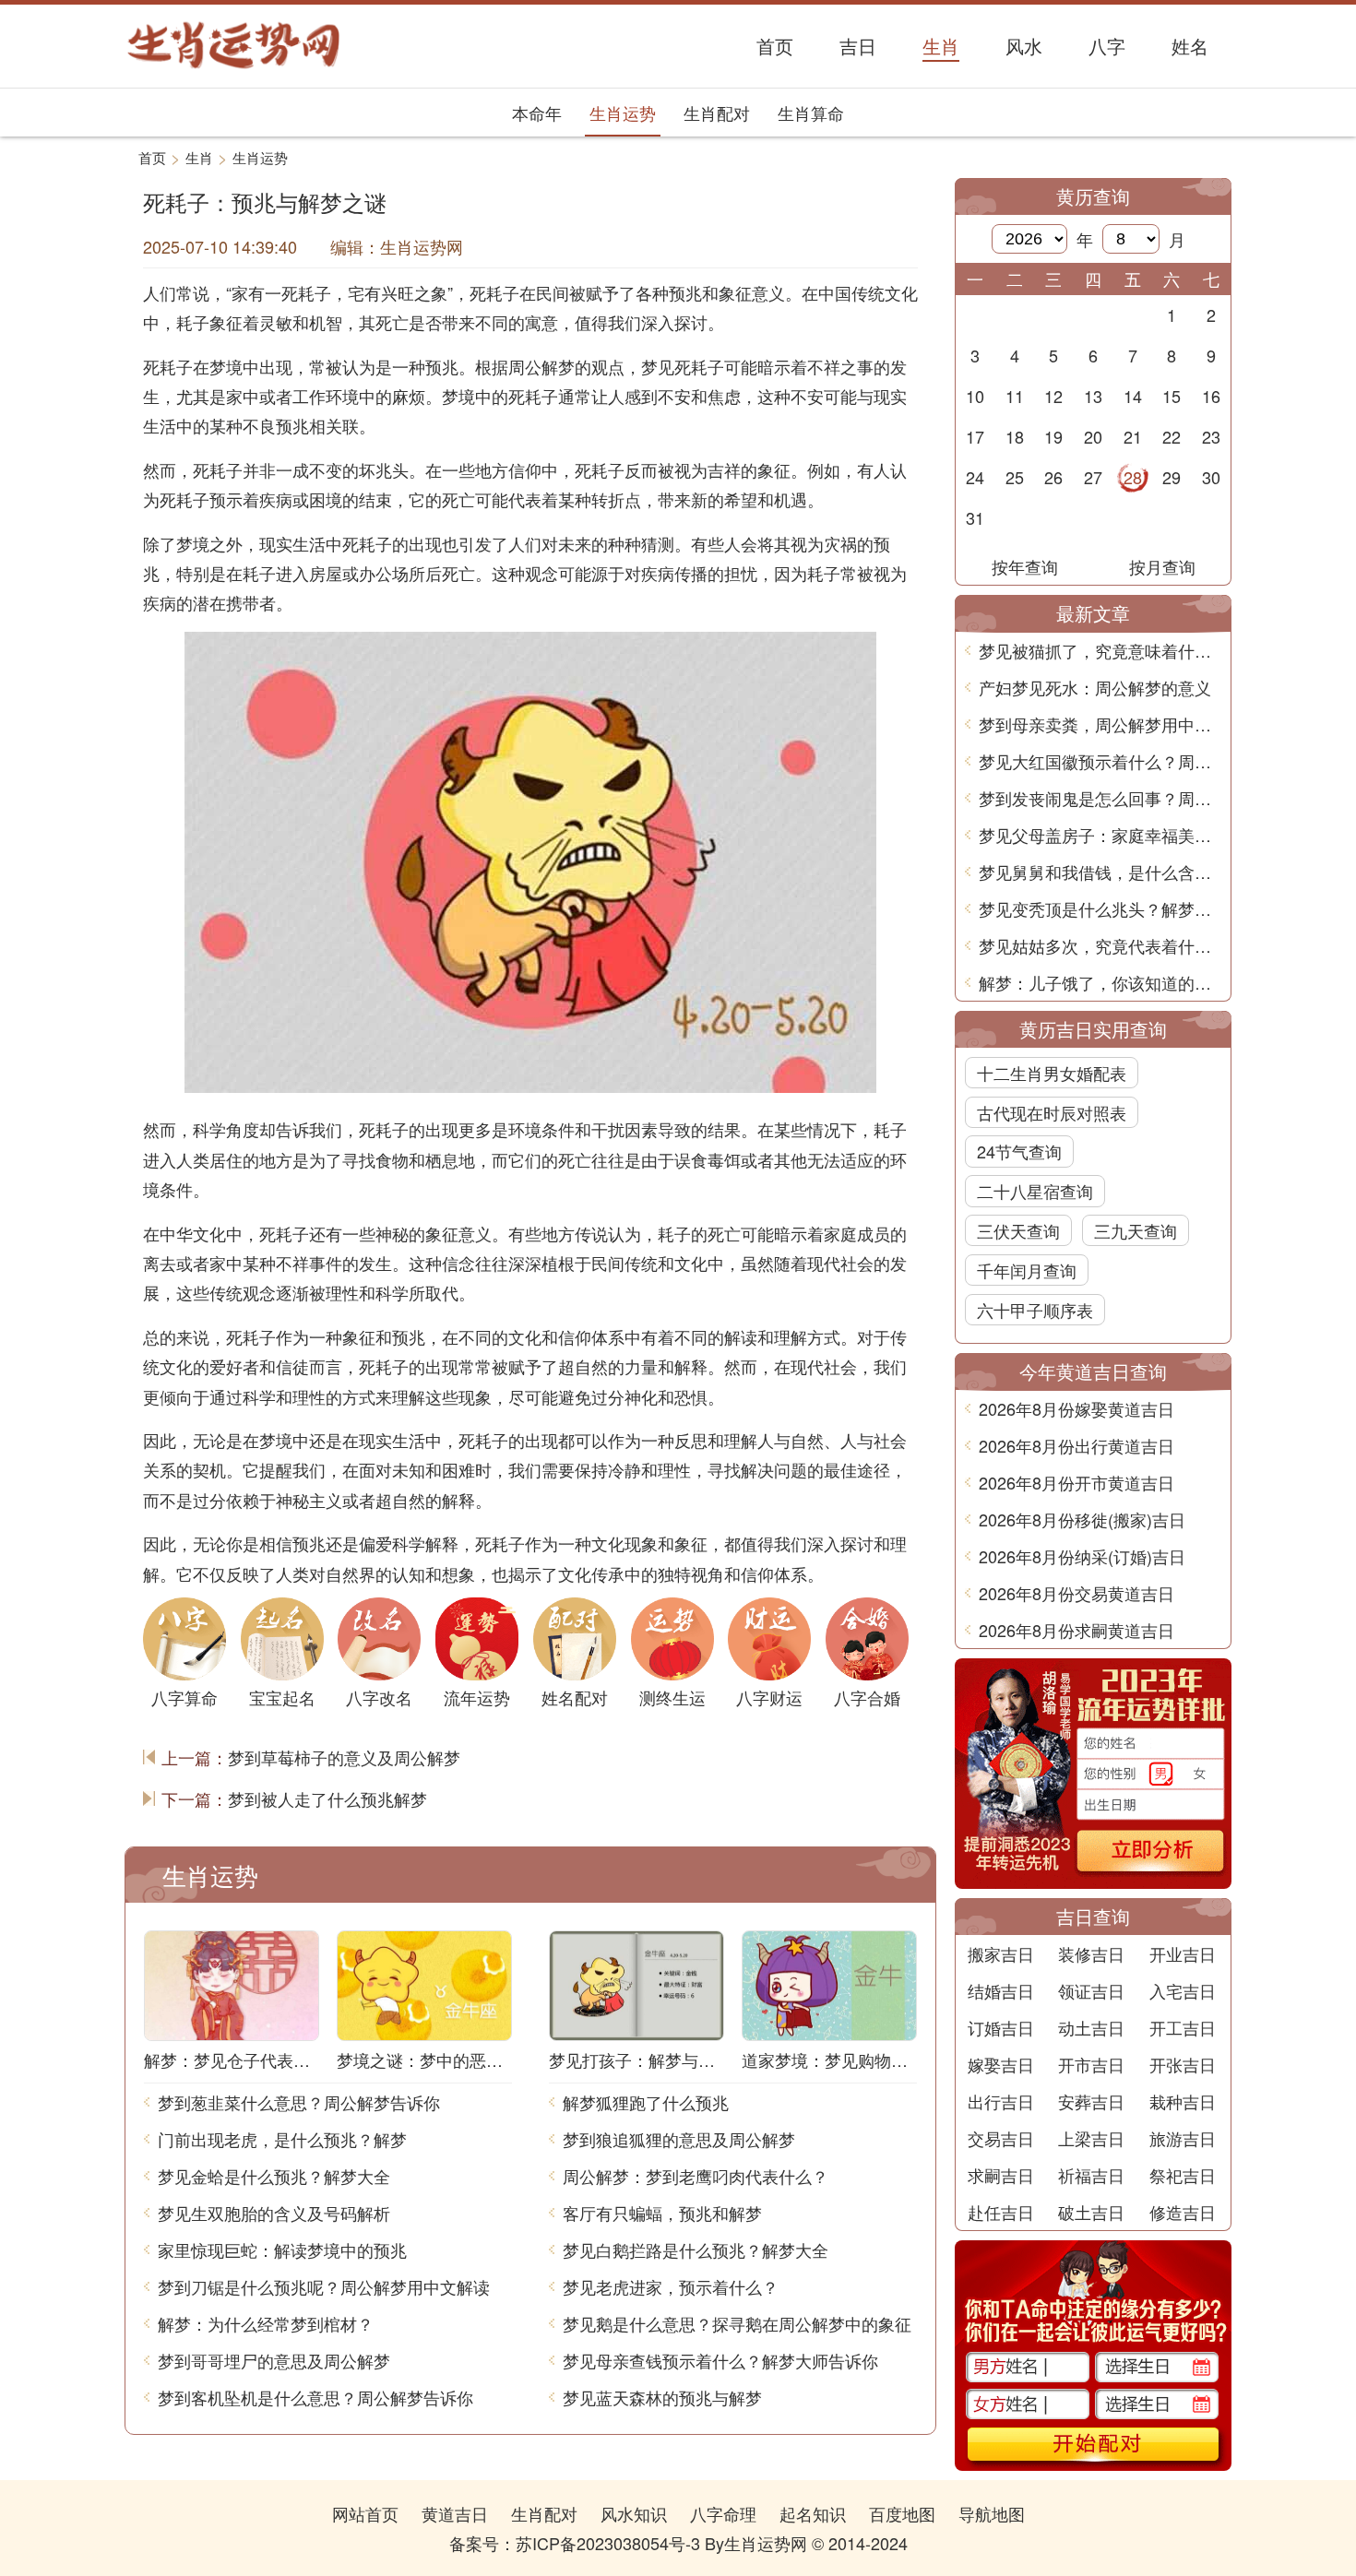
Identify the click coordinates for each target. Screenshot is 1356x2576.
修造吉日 (1183, 2212)
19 (1053, 436)
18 (1015, 436)
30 (1211, 477)
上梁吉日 (1091, 2138)
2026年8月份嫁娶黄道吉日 (1076, 1408)
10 (975, 396)
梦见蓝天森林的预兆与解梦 (662, 2397)
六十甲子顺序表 (1035, 1310)
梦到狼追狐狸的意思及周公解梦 (679, 2139)
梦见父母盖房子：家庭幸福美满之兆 (1100, 835)
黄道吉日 (455, 2513)
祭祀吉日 (1183, 2175)
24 (975, 477)
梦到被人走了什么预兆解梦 (327, 1798)
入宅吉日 (1183, 1990)
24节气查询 (1019, 1151)
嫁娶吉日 (1001, 2064)
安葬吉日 (1091, 2101)
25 (1015, 477)
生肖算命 (811, 113)
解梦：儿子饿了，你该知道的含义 (1100, 982)
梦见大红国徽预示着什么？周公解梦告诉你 (1100, 761)
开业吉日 (1183, 1953)
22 (1172, 436)
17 (975, 436)
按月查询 (1162, 566)
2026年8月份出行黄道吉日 (1076, 1445)
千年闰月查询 (1027, 1270)
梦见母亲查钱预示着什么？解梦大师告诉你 (720, 2360)
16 (1211, 396)
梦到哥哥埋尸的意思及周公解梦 (274, 2360)
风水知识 (634, 2513)
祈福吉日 (1091, 2175)
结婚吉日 (1001, 1990)
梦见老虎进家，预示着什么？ (671, 2286)
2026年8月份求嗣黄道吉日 (1076, 1630)
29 (1172, 477)
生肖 (199, 157)
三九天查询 (1136, 1230)
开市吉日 (1091, 2064)
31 (975, 517)
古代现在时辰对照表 (1052, 1112)
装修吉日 (1091, 1953)
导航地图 (992, 2513)
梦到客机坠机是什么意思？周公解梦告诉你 (315, 2397)
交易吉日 (1001, 2138)
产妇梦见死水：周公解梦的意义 (1095, 687)
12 (1053, 396)
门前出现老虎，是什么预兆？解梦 (282, 2139)
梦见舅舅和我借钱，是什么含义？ (1100, 872)
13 (1093, 396)
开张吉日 (1183, 2064)
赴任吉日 (1001, 2212)
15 (1172, 396)
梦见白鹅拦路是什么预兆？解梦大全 (696, 2250)
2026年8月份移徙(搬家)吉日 (1082, 1519)
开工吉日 (1183, 2027)
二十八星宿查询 (1035, 1191)
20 (1093, 436)
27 (1093, 477)
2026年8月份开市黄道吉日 (1076, 1482)
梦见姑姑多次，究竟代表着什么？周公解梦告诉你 (1100, 945)
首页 (152, 157)
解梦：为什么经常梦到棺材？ (266, 2323)
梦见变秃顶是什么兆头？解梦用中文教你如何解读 (1100, 908)
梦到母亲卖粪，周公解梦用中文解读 (1100, 724)
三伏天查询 (1018, 1230)
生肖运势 (623, 113)
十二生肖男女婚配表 (1052, 1073)
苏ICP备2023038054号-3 (608, 2543)
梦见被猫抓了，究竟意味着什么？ (1100, 650)
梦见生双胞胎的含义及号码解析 (274, 2213)
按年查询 (1025, 566)
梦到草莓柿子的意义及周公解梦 (344, 1757)
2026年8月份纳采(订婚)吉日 (1082, 1556)
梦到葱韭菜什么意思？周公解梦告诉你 (299, 2102)
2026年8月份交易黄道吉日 (1076, 1593)
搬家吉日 (1001, 1953)
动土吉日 (1091, 2027)
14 (1133, 396)
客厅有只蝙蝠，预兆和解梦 (662, 2213)
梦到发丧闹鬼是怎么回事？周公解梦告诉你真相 (1100, 798)
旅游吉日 (1183, 2138)
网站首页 (365, 2513)
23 (1211, 436)
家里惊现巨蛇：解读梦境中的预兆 (282, 2250)
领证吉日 (1091, 1990)
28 (1133, 477)
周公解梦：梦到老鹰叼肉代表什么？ (696, 2176)
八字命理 (723, 2513)
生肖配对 (717, 113)
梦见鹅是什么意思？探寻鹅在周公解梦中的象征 (737, 2323)
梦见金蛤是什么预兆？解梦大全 (274, 2176)
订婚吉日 (1001, 2027)
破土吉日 (1091, 2212)
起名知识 (813, 2513)
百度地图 (902, 2513)
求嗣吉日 (1001, 2175)
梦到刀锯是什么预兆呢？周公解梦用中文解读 (324, 2286)
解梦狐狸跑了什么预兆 (646, 2102)
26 (1053, 477)
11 (1015, 396)
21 (1133, 436)
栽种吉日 (1183, 2101)
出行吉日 (1001, 2101)
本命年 (537, 113)
